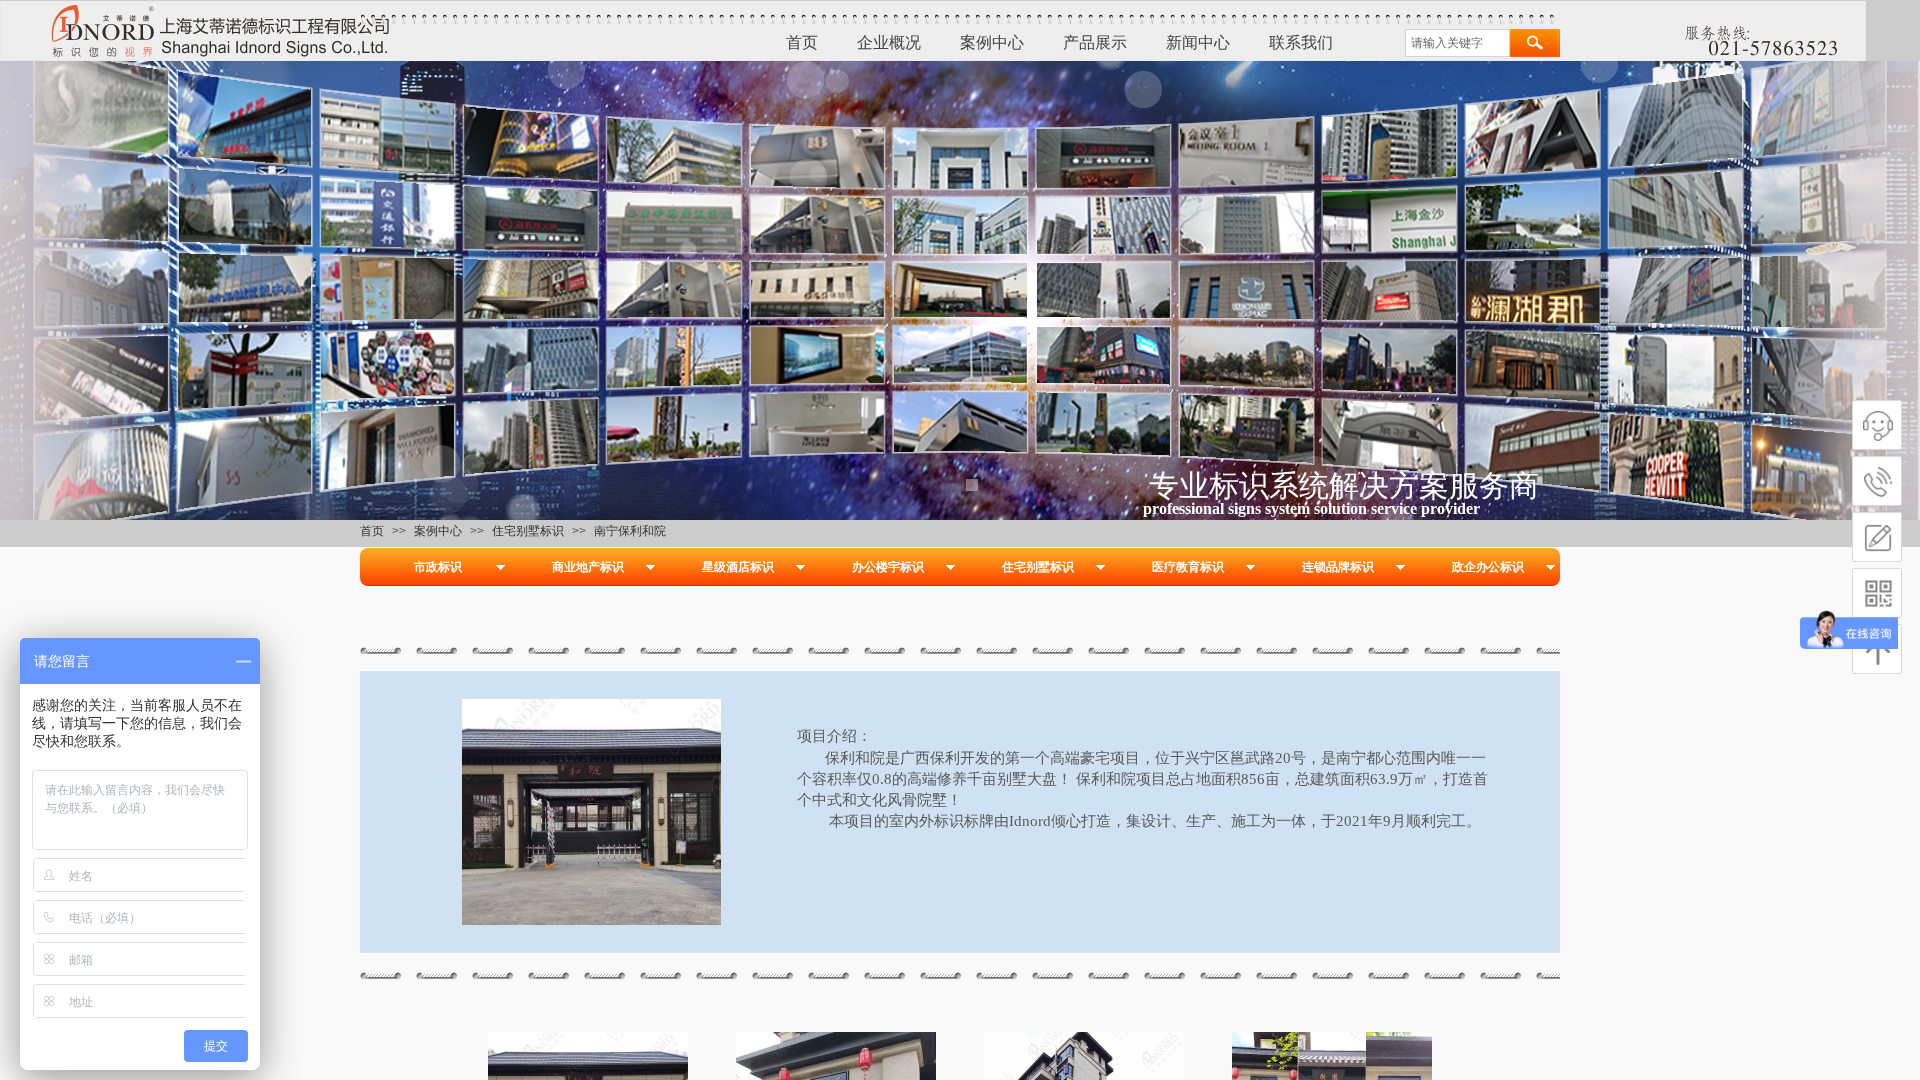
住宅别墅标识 (528, 531)
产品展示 (1095, 42)
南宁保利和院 (630, 531)
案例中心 (992, 42)
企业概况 (889, 42)
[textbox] (1457, 43)
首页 (802, 42)
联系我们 (1301, 42)
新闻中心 (1198, 42)
